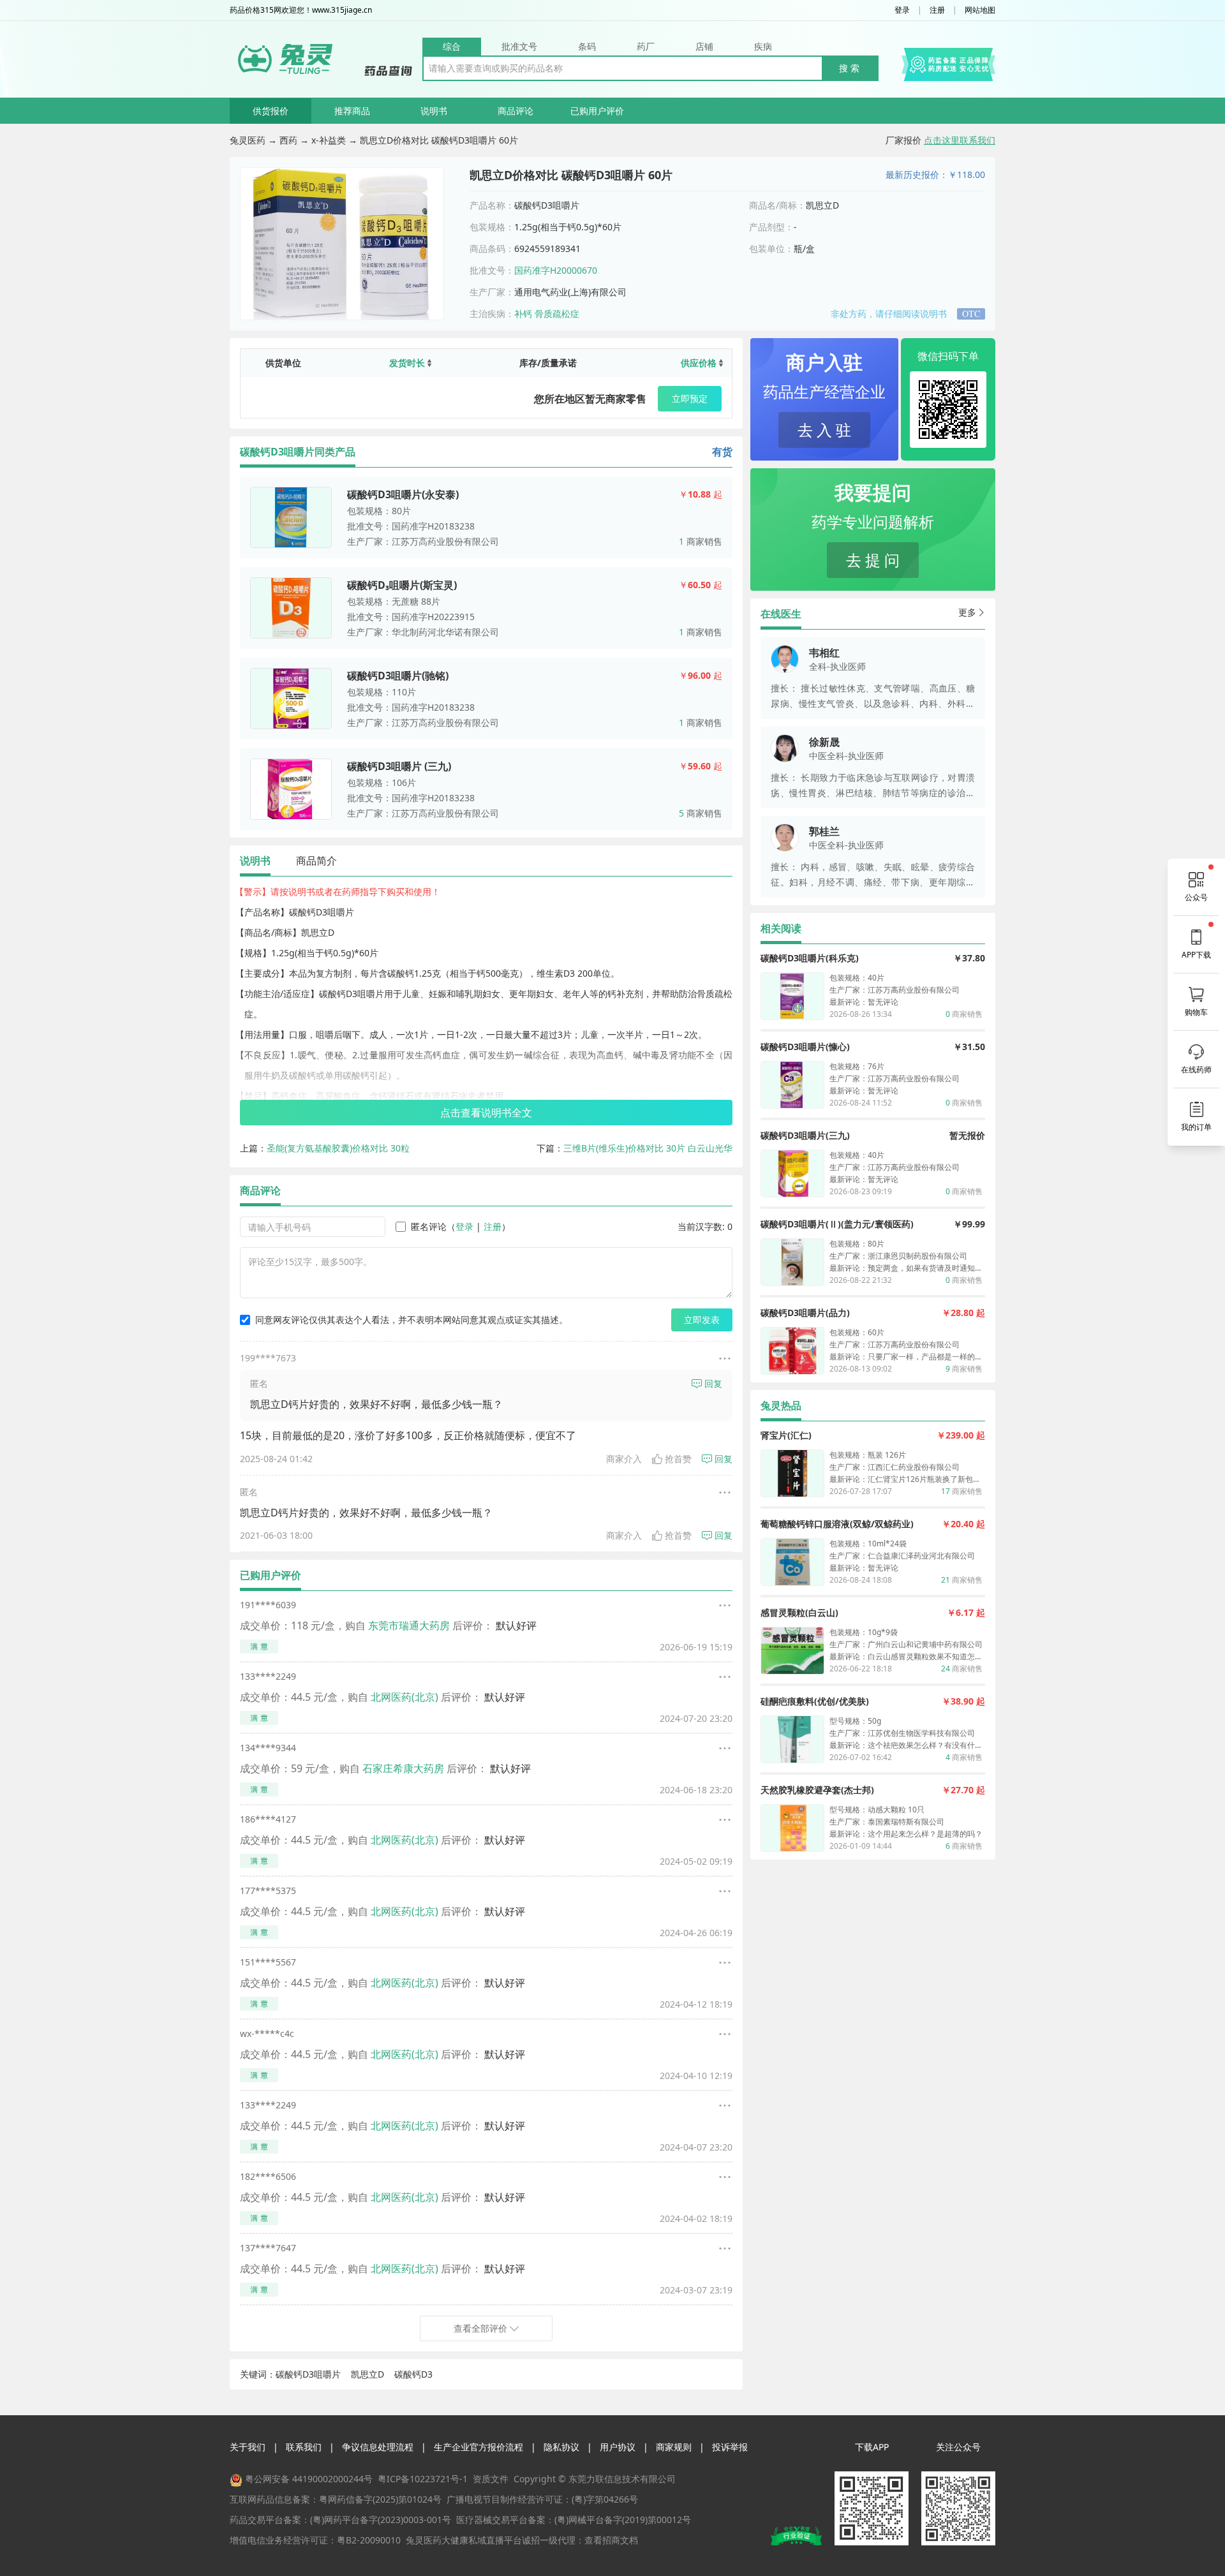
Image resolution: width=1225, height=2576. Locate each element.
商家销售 (701, 541)
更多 (967, 612)
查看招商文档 (611, 2540)
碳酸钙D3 (413, 2374)
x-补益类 (329, 140)
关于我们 (248, 2447)
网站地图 (980, 10)
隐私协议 (561, 2447)
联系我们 (304, 2447)
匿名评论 (429, 1226)
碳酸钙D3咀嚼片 (308, 2374)
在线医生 (781, 614)
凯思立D (367, 2374)
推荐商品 (352, 111)
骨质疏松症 (557, 314)
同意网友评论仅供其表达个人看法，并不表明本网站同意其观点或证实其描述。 (412, 1320)
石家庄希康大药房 (403, 1768)
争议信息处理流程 (378, 2447)
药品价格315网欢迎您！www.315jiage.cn (301, 10)
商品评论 (516, 111)
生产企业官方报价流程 (479, 2447)
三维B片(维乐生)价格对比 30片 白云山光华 (648, 1148)
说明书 (434, 111)
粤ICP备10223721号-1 (423, 2479)
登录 (902, 10)
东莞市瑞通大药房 (409, 1625)
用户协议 (618, 2447)
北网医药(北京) (405, 1697)
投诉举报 (730, 2447)
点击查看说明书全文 (486, 1113)
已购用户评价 (597, 111)
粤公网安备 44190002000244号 (309, 2479)
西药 (288, 140)
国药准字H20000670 (556, 270)
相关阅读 (781, 928)
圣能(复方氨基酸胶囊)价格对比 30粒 (338, 1148)
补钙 (523, 314)
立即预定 (690, 398)
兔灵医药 (248, 140)
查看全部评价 (480, 2328)
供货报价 (271, 111)
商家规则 (674, 2447)
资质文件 (491, 2479)
